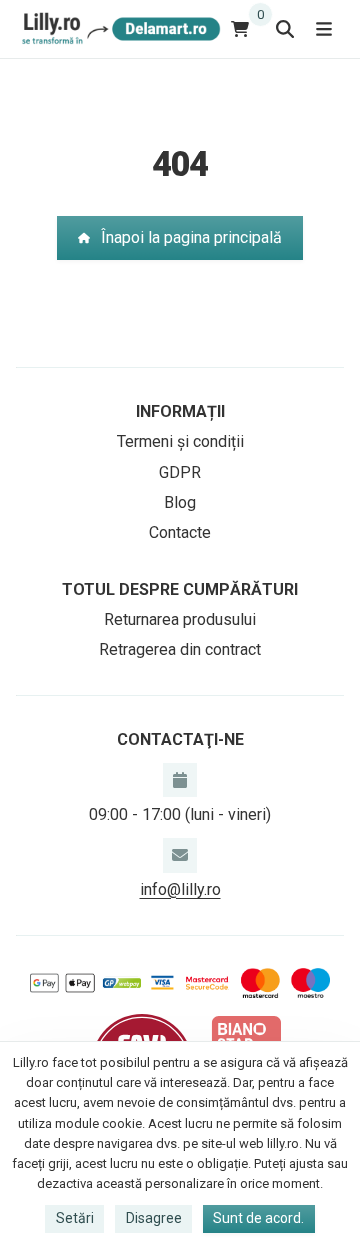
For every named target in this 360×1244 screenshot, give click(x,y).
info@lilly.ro (180, 889)
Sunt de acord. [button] (258, 1218)
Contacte (180, 532)
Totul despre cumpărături (180, 589)
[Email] (180, 855)
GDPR (180, 472)
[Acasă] (118, 28)
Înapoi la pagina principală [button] (191, 237)
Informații (180, 411)
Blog (180, 502)
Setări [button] (75, 1218)
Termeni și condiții (180, 441)
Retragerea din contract (180, 649)
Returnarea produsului (180, 619)
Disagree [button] (154, 1218)
